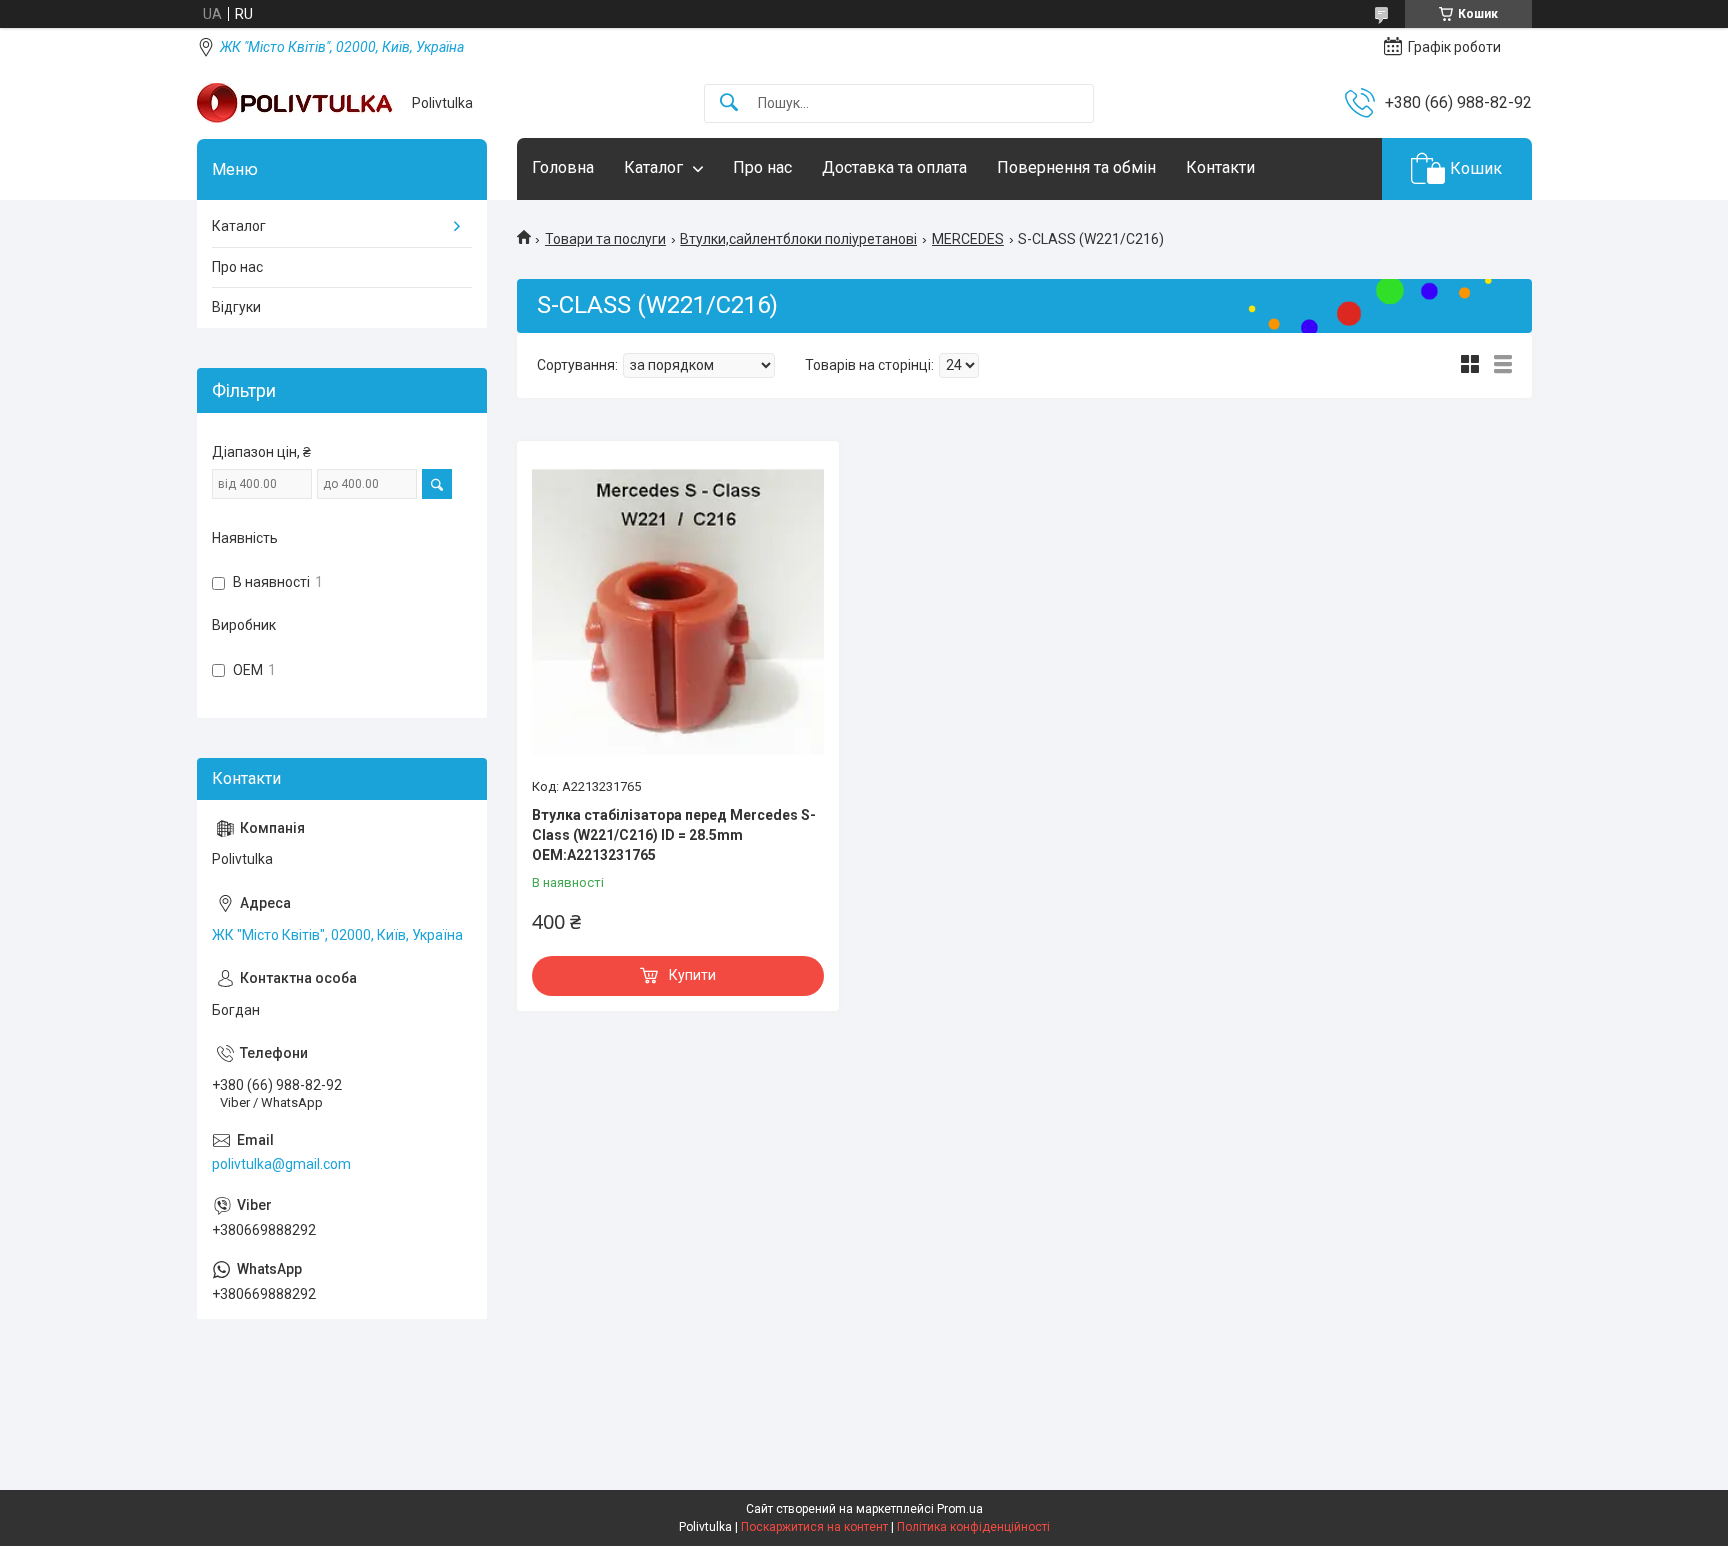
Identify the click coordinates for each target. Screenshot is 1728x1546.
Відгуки (236, 307)
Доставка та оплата (894, 167)
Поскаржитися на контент (814, 1527)
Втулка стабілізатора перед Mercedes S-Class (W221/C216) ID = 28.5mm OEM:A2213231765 (674, 834)
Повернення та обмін (1076, 167)
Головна (563, 167)
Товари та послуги (605, 239)
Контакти (1220, 167)
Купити (692, 975)
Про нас (762, 167)
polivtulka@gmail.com (281, 1164)
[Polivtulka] (297, 103)
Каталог (653, 167)
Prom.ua (960, 1509)
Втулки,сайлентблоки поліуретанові (798, 239)
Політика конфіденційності (973, 1527)
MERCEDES (968, 239)
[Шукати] (729, 103)
